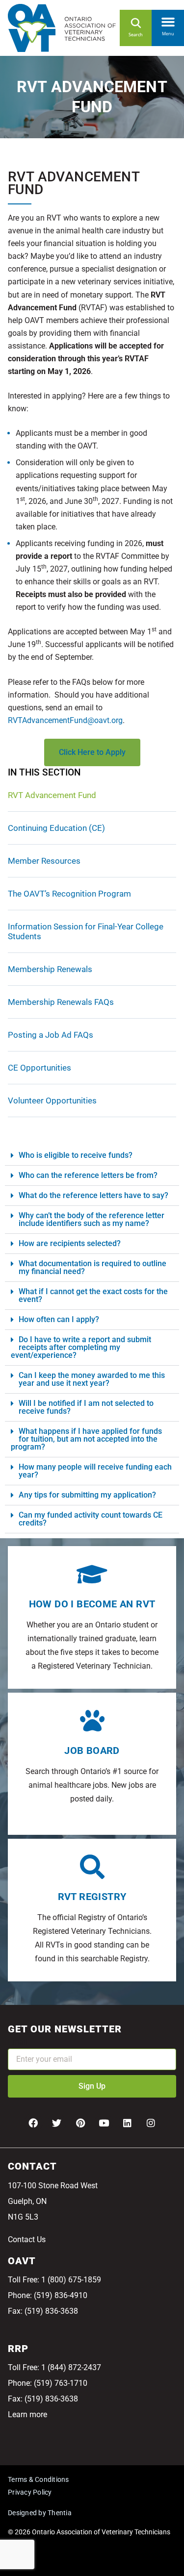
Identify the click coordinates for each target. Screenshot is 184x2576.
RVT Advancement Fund (52, 795)
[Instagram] (151, 2123)
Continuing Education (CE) (56, 828)
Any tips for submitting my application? (87, 1495)
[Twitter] (57, 2123)
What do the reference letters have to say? (93, 1195)
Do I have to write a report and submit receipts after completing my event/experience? (81, 1347)
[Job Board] (92, 1721)
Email (18, 2042)
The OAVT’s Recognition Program (69, 894)
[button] (168, 20)
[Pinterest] (80, 2123)
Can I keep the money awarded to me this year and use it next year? (92, 1379)
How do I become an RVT (92, 1604)
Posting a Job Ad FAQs (51, 1035)
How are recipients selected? (70, 1243)
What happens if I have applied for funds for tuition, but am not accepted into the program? (86, 1439)
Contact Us (27, 2239)
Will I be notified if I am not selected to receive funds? (86, 1407)
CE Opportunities (39, 1068)
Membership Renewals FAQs (61, 1002)
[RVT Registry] (92, 1867)
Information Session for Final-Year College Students (86, 931)
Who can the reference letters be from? (88, 1175)
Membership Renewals (50, 969)
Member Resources (44, 861)
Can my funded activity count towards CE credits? (91, 1519)
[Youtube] (104, 2123)
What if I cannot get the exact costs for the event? (93, 1295)
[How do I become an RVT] (92, 1574)
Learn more (27, 2414)
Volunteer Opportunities (52, 1100)
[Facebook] (33, 2123)
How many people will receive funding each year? (95, 1471)
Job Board (92, 1751)
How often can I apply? (59, 1319)
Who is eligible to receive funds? (76, 1155)
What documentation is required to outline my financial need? (92, 1267)
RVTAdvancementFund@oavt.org (65, 720)
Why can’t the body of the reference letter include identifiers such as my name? (92, 1219)
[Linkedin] (128, 2123)
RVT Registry (92, 1897)
